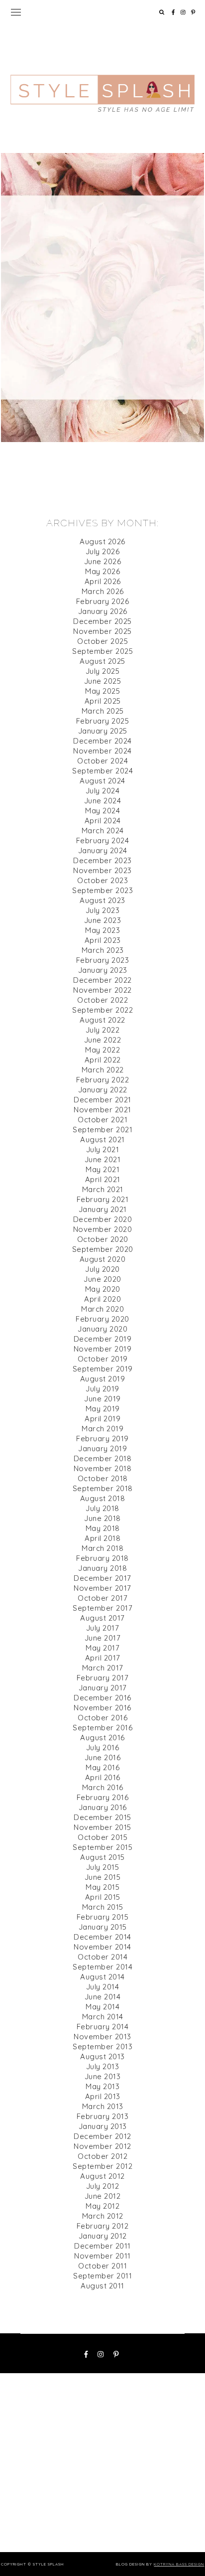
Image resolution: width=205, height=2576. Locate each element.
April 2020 (102, 1299)
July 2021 (103, 1149)
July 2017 (103, 1628)
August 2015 (102, 1857)
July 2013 (103, 2066)
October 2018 (103, 1478)
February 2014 (103, 2027)
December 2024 (102, 741)
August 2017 (102, 1618)
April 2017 (103, 1658)
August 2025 (102, 661)
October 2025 (102, 641)
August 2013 (102, 2056)
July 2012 (103, 2186)
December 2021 (102, 1100)
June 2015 (103, 1877)
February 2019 (102, 1439)
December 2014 (102, 1937)
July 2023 (103, 910)
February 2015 (103, 1917)
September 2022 (102, 1010)
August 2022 (102, 1020)
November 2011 (102, 2256)
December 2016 (102, 1698)
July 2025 (103, 671)
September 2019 (103, 1369)
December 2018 (103, 1458)
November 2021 (102, 1110)
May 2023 (102, 930)
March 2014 (103, 2017)
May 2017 (102, 1648)
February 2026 (103, 601)
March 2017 (103, 1668)
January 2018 (102, 1568)
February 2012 (103, 2226)
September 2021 (102, 1130)
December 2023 (102, 860)
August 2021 (102, 1139)
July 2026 (103, 551)
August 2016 (102, 1738)
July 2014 (103, 1987)
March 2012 (103, 2216)
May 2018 (103, 1528)
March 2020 (102, 1309)
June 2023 (103, 920)
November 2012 (102, 2146)
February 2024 (103, 840)
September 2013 (102, 2046)
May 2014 (102, 2007)
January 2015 (103, 1927)
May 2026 (102, 571)
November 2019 (103, 1349)
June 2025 (103, 681)
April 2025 (103, 701)
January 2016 (103, 1807)
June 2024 (103, 801)
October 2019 (103, 1359)
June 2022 (103, 1040)
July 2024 (103, 791)
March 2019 (102, 1429)
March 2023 (103, 950)
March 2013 (103, 2106)
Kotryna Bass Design (179, 2564)
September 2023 (102, 890)
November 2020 (103, 1229)
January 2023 (103, 970)
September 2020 (103, 1249)
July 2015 (103, 1867)
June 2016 (103, 1757)
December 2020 (103, 1219)
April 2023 (103, 940)
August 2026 (102, 541)
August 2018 (103, 1498)
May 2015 (102, 1887)
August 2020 (103, 1259)
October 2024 (102, 761)
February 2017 (103, 1678)
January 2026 (103, 611)
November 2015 (102, 1827)
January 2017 (103, 1688)
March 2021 (103, 1189)
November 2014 (102, 1947)
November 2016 (102, 1708)
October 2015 (102, 1837)
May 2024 (102, 811)
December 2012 (102, 2136)
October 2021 (102, 1120)
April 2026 (103, 581)
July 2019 (102, 1389)
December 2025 (102, 621)
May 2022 (102, 1050)
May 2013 (102, 2086)
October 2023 (102, 880)
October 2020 (103, 1239)
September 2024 (102, 771)
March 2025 (103, 711)
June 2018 (102, 1518)
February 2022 (103, 1080)
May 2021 (102, 1169)
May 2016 (102, 1767)
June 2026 (103, 561)
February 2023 (103, 960)
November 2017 (102, 1588)
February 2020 (102, 1319)
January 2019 (102, 1448)
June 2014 (103, 1997)
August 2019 (103, 1379)
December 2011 (102, 2246)
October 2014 (102, 1957)
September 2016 (102, 1728)
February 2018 (102, 1558)
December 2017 (102, 1578)
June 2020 (102, 1279)
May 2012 (102, 2206)
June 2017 (103, 1638)
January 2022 (103, 1090)
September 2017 (102, 1608)
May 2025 (102, 691)
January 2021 (103, 1209)
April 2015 (103, 1897)
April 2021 (103, 1179)
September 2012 (102, 2166)
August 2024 (102, 781)
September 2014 (102, 1967)
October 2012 (102, 2156)
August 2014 (102, 1977)
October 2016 (102, 1718)
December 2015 (102, 1817)
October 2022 (102, 1000)
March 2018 (102, 1548)
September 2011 (102, 2276)
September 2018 (103, 1488)
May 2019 (103, 1409)
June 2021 (103, 1159)
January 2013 (103, 2126)
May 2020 (103, 1289)
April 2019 (102, 1419)
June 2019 (102, 1399)
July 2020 (102, 1269)
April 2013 (103, 2096)
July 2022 (103, 1030)
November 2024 (102, 751)
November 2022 (102, 990)
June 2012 (103, 2196)
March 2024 (103, 831)
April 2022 (103, 1060)
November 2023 (102, 870)
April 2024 (103, 821)
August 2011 (102, 2286)
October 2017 (102, 1598)
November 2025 (102, 631)
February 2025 (103, 721)
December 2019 (103, 1339)
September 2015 (102, 1847)
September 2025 (102, 651)
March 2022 (103, 1070)
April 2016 (103, 1777)
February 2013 (103, 2116)
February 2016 (103, 1797)
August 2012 (102, 2176)
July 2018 (102, 1508)
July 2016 (103, 1747)
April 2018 (102, 1538)
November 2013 (102, 2037)
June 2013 (103, 2076)
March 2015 (103, 1907)
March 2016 (103, 1787)
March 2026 (103, 591)
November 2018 (103, 1468)
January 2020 (102, 1329)
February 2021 (103, 1199)
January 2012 (103, 2236)
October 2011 (102, 2266)
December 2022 (102, 980)
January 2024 (103, 850)
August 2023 (102, 900)
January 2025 (103, 731)
